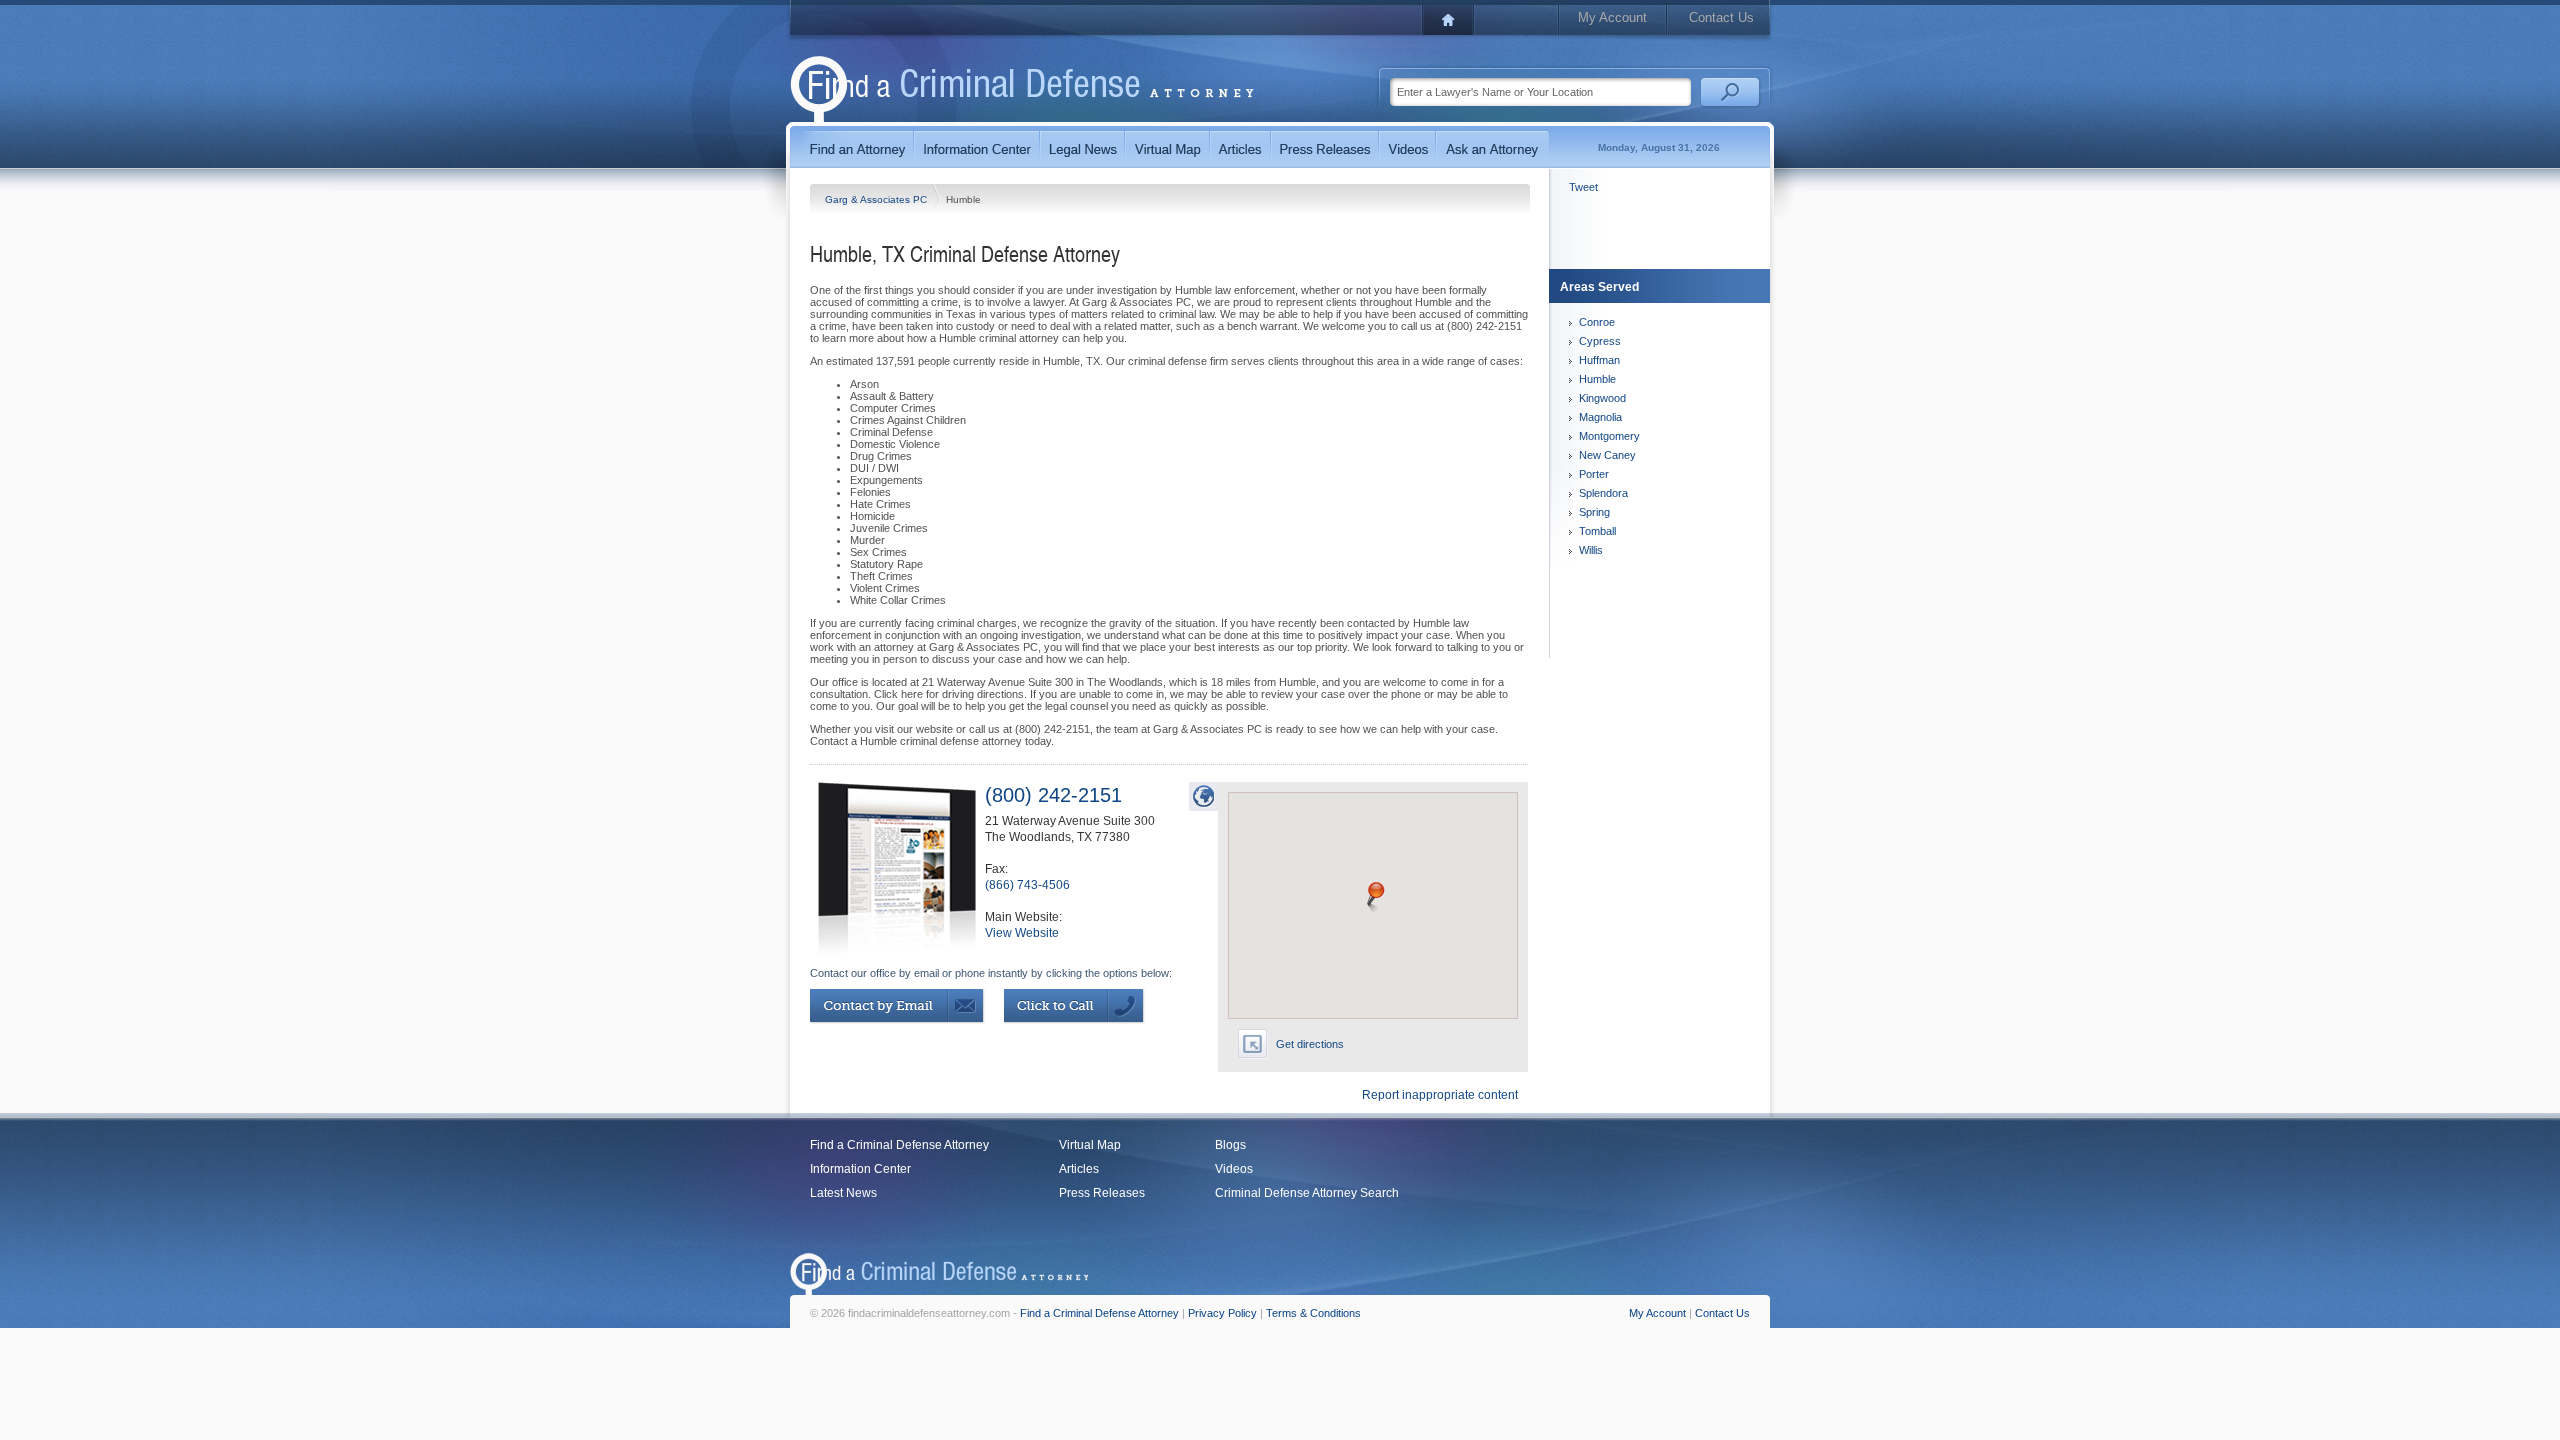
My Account (1612, 17)
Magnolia (1600, 417)
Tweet (1583, 187)
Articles (1079, 1169)
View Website (1022, 933)
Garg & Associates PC (877, 199)
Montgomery (1609, 436)
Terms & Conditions (1313, 1313)
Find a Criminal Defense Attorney (899, 1145)
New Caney (1607, 455)
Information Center (860, 1169)
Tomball (1597, 531)
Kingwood (1602, 398)
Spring (1594, 512)
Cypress (1600, 341)
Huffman (1599, 360)
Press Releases (1102, 1193)
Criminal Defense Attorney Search (1307, 1193)
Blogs (1230, 1145)
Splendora (1603, 493)
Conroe (1597, 322)
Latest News (843, 1193)
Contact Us (1721, 17)
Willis (1591, 550)
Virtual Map (1090, 1145)
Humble (1597, 379)
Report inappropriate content (1440, 1095)
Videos (1234, 1169)
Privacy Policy (1222, 1313)
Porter (1594, 474)
